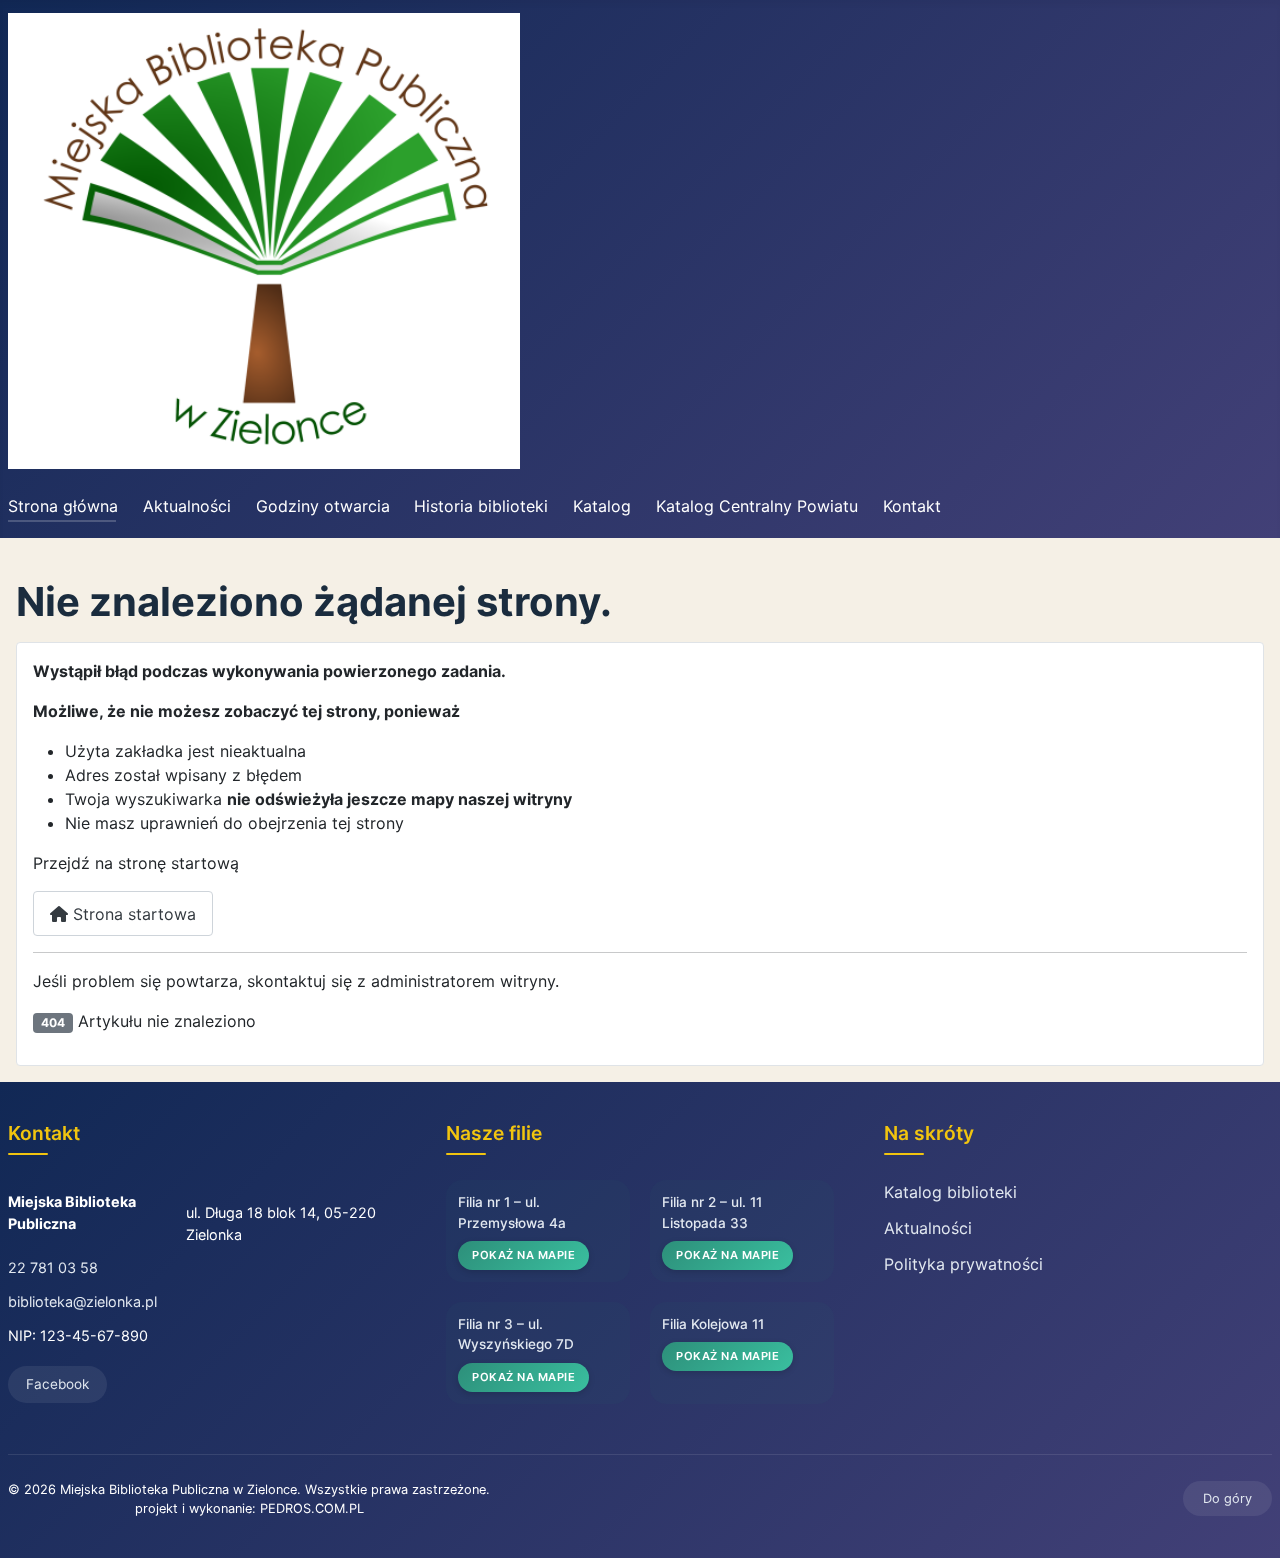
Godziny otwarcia (323, 506)
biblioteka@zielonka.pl (82, 1301)
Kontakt (912, 506)
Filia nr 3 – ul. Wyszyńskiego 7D (516, 1334)
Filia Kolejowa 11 (713, 1324)
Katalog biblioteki (950, 1192)
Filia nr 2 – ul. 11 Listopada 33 (712, 1212)
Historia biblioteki (481, 506)
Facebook (57, 1384)
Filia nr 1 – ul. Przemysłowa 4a (512, 1212)
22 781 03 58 (53, 1267)
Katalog (602, 506)
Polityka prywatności (963, 1264)
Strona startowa (132, 914)
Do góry (1227, 1498)
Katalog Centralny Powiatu (757, 506)
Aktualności (187, 506)
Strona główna (63, 506)
